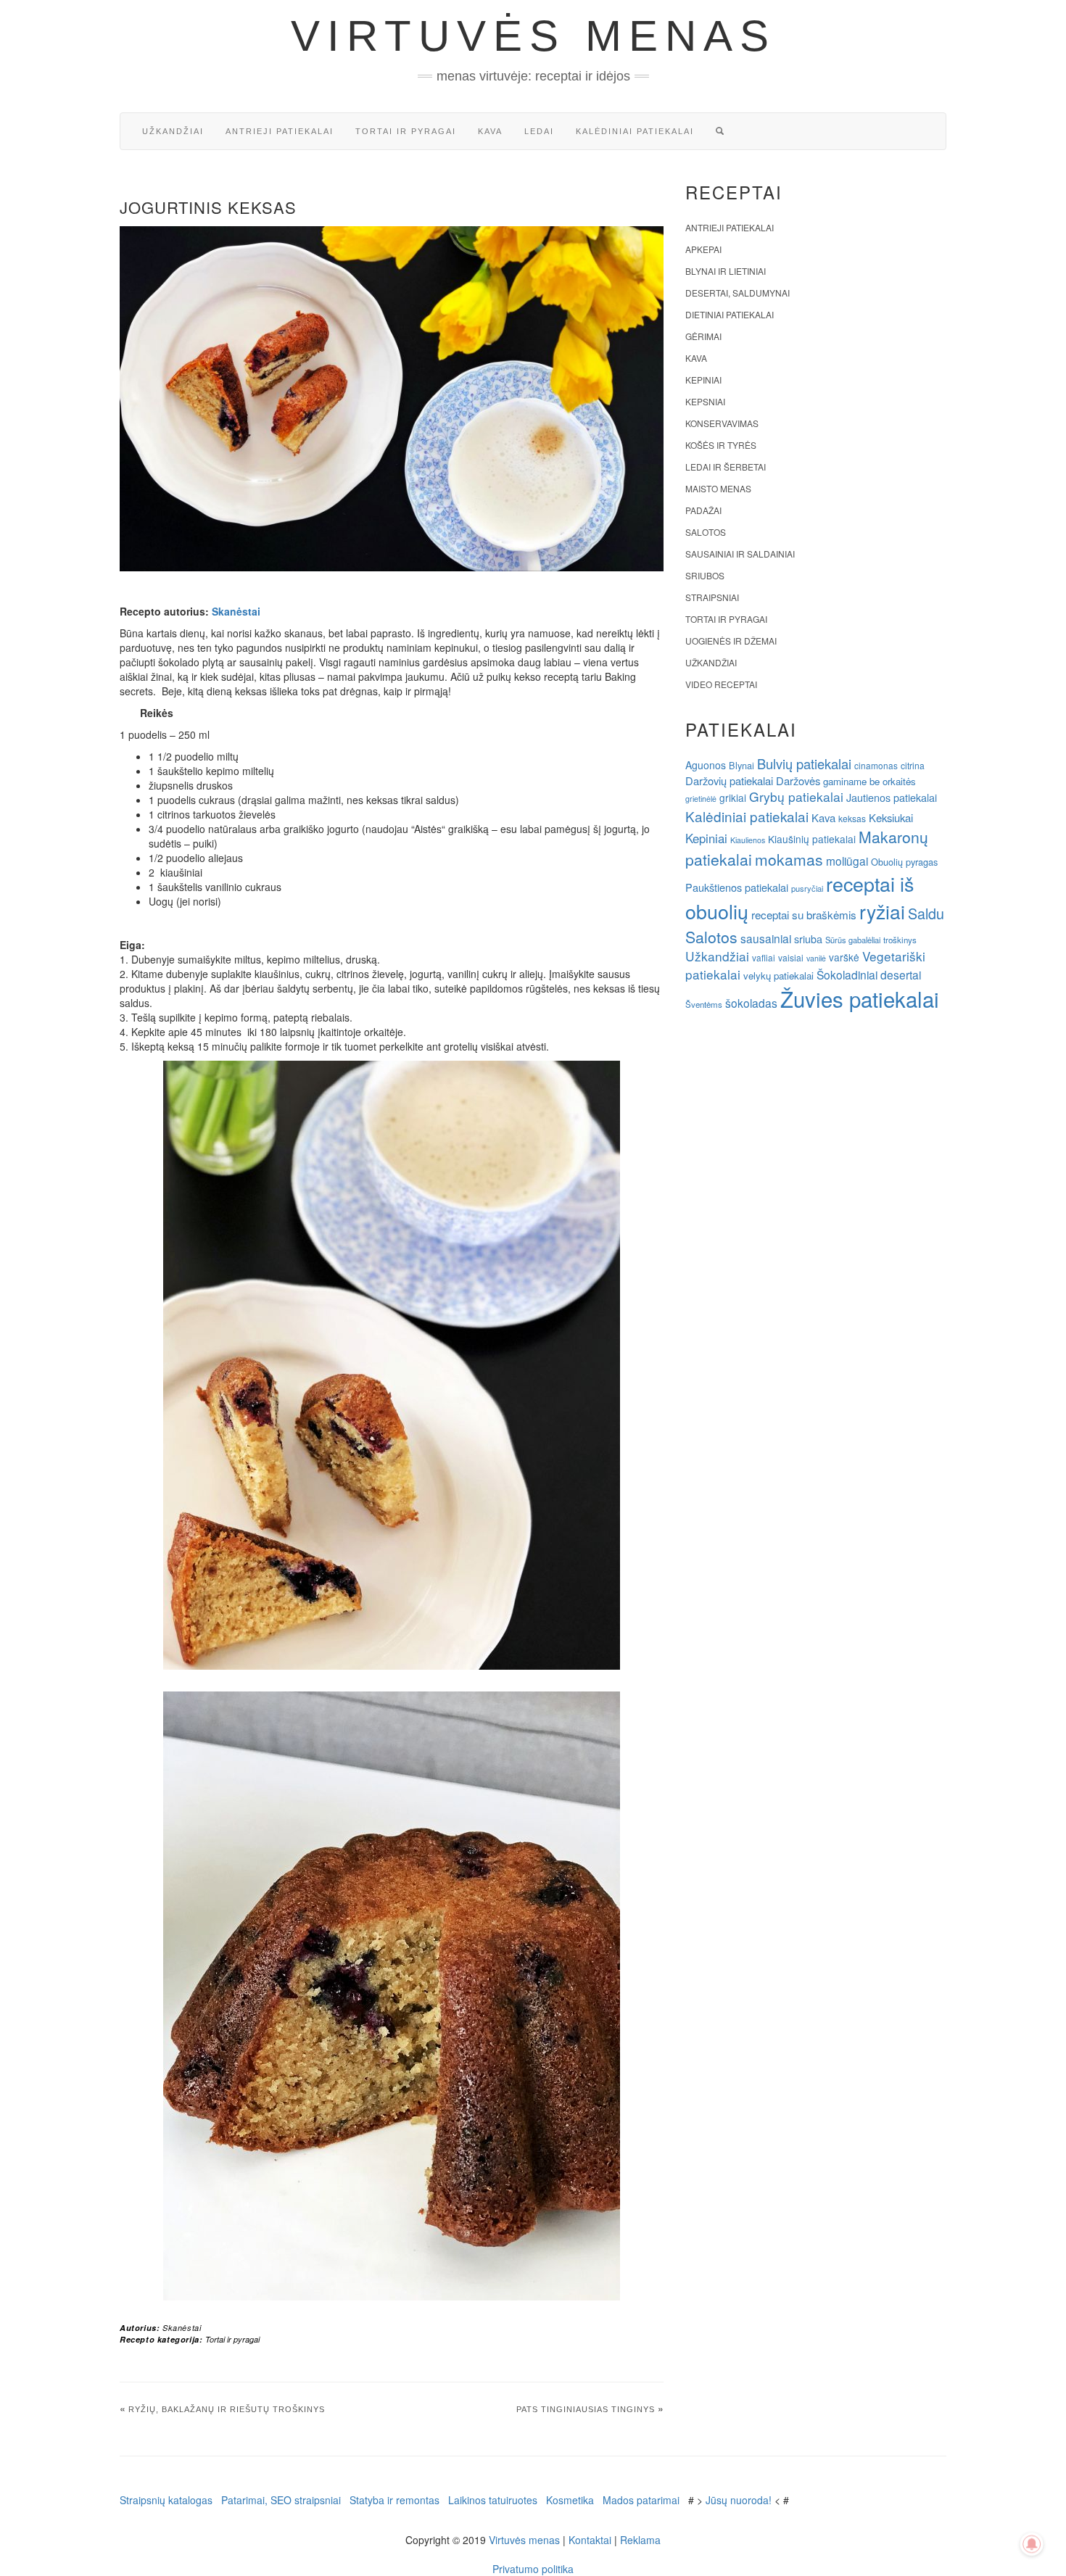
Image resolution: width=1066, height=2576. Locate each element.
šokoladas (751, 1003)
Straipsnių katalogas (166, 2500)
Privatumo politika (533, 2569)
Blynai (741, 765)
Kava (490, 131)
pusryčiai (807, 888)
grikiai (733, 798)
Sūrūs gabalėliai (853, 940)
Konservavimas (722, 423)
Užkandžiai (173, 131)
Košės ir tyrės (721, 445)
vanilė (816, 958)
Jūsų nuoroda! (739, 2500)
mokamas (789, 859)
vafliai (764, 957)
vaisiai (791, 957)
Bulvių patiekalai (804, 763)
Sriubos (705, 575)
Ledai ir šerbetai (726, 467)
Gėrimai (703, 336)
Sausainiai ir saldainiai (740, 554)
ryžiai (882, 911)
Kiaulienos (748, 840)
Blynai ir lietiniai (726, 271)
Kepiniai (703, 380)
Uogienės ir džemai (731, 641)
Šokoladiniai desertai (869, 974)
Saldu (926, 913)
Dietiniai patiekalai (730, 314)
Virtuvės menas (533, 36)
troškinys (900, 940)
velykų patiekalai (778, 976)
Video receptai (721, 684)
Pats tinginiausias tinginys (586, 2409)
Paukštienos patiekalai (737, 887)
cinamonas (876, 765)
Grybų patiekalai (796, 796)
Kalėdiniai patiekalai (635, 131)
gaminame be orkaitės (869, 781)
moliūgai (847, 861)
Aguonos (706, 765)
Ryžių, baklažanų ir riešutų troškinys (227, 2409)
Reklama (640, 2540)
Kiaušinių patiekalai (812, 839)
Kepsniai (705, 401)
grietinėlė (701, 799)
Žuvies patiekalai (860, 998)
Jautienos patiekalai (892, 798)
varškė (844, 957)
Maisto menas (718, 488)
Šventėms (704, 1004)
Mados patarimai (641, 2500)
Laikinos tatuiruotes (493, 2500)
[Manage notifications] (1032, 2544)
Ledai (539, 131)
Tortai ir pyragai (406, 131)
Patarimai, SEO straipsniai (281, 2500)
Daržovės (798, 780)
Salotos (706, 532)
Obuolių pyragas (904, 862)
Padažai (703, 510)
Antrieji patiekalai (280, 131)
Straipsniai (712, 597)
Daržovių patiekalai (729, 780)
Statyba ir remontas (394, 2500)
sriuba (808, 939)
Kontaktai (590, 2540)
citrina (913, 765)
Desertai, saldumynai (737, 293)
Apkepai (703, 249)
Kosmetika (570, 2500)
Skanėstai (236, 611)
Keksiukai (891, 817)
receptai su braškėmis (804, 914)
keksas (852, 818)
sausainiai (766, 938)
